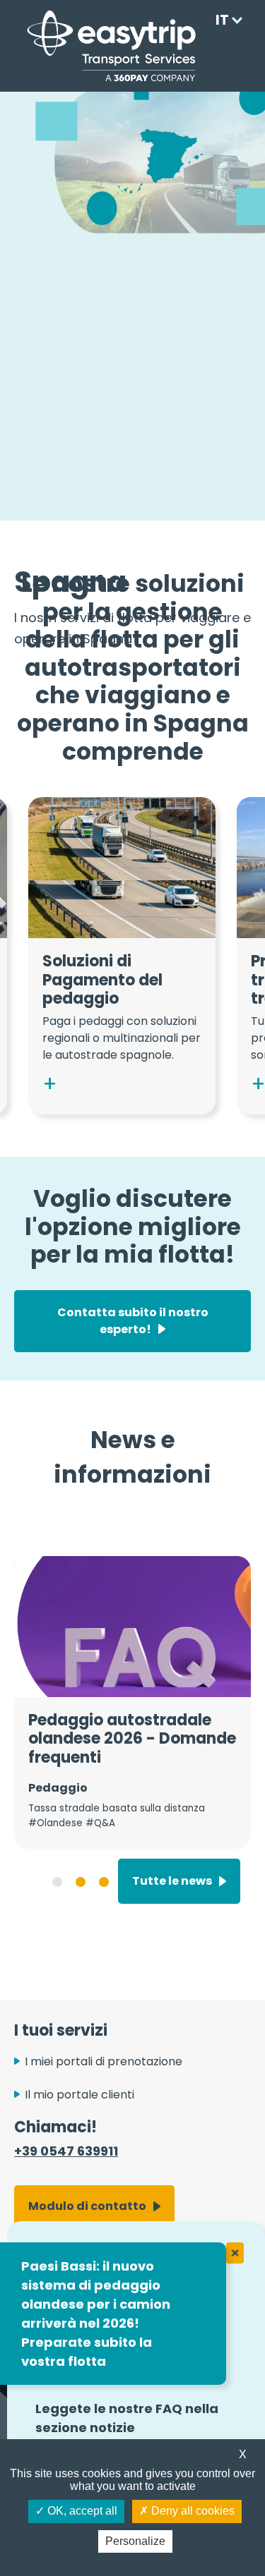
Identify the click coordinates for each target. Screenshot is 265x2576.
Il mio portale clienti (79, 2095)
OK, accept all (81, 2511)
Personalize (135, 2541)
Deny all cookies (192, 2511)
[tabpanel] (132, 1702)
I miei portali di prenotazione (104, 2061)
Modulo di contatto (87, 2206)
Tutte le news (172, 1881)
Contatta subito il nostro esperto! (133, 1321)
